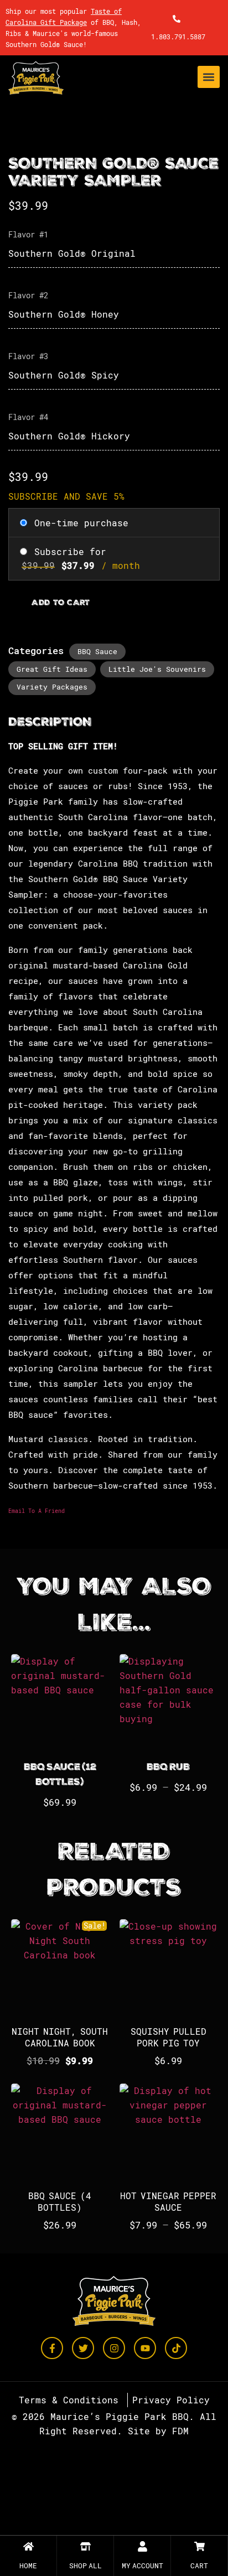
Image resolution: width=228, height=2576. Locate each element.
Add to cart (61, 603)
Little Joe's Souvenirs (157, 669)
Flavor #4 (28, 417)
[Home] (28, 2546)
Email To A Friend (37, 1511)
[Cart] (199, 2546)
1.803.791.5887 (178, 37)
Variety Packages (52, 687)
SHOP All (85, 2565)
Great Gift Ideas (52, 669)
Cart (199, 2565)
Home (28, 2565)
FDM (180, 2431)
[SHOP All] (85, 2546)
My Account (142, 2565)
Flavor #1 (28, 234)
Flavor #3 (28, 356)
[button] (209, 77)
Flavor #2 (28, 295)
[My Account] (142, 2546)
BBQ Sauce (97, 651)
